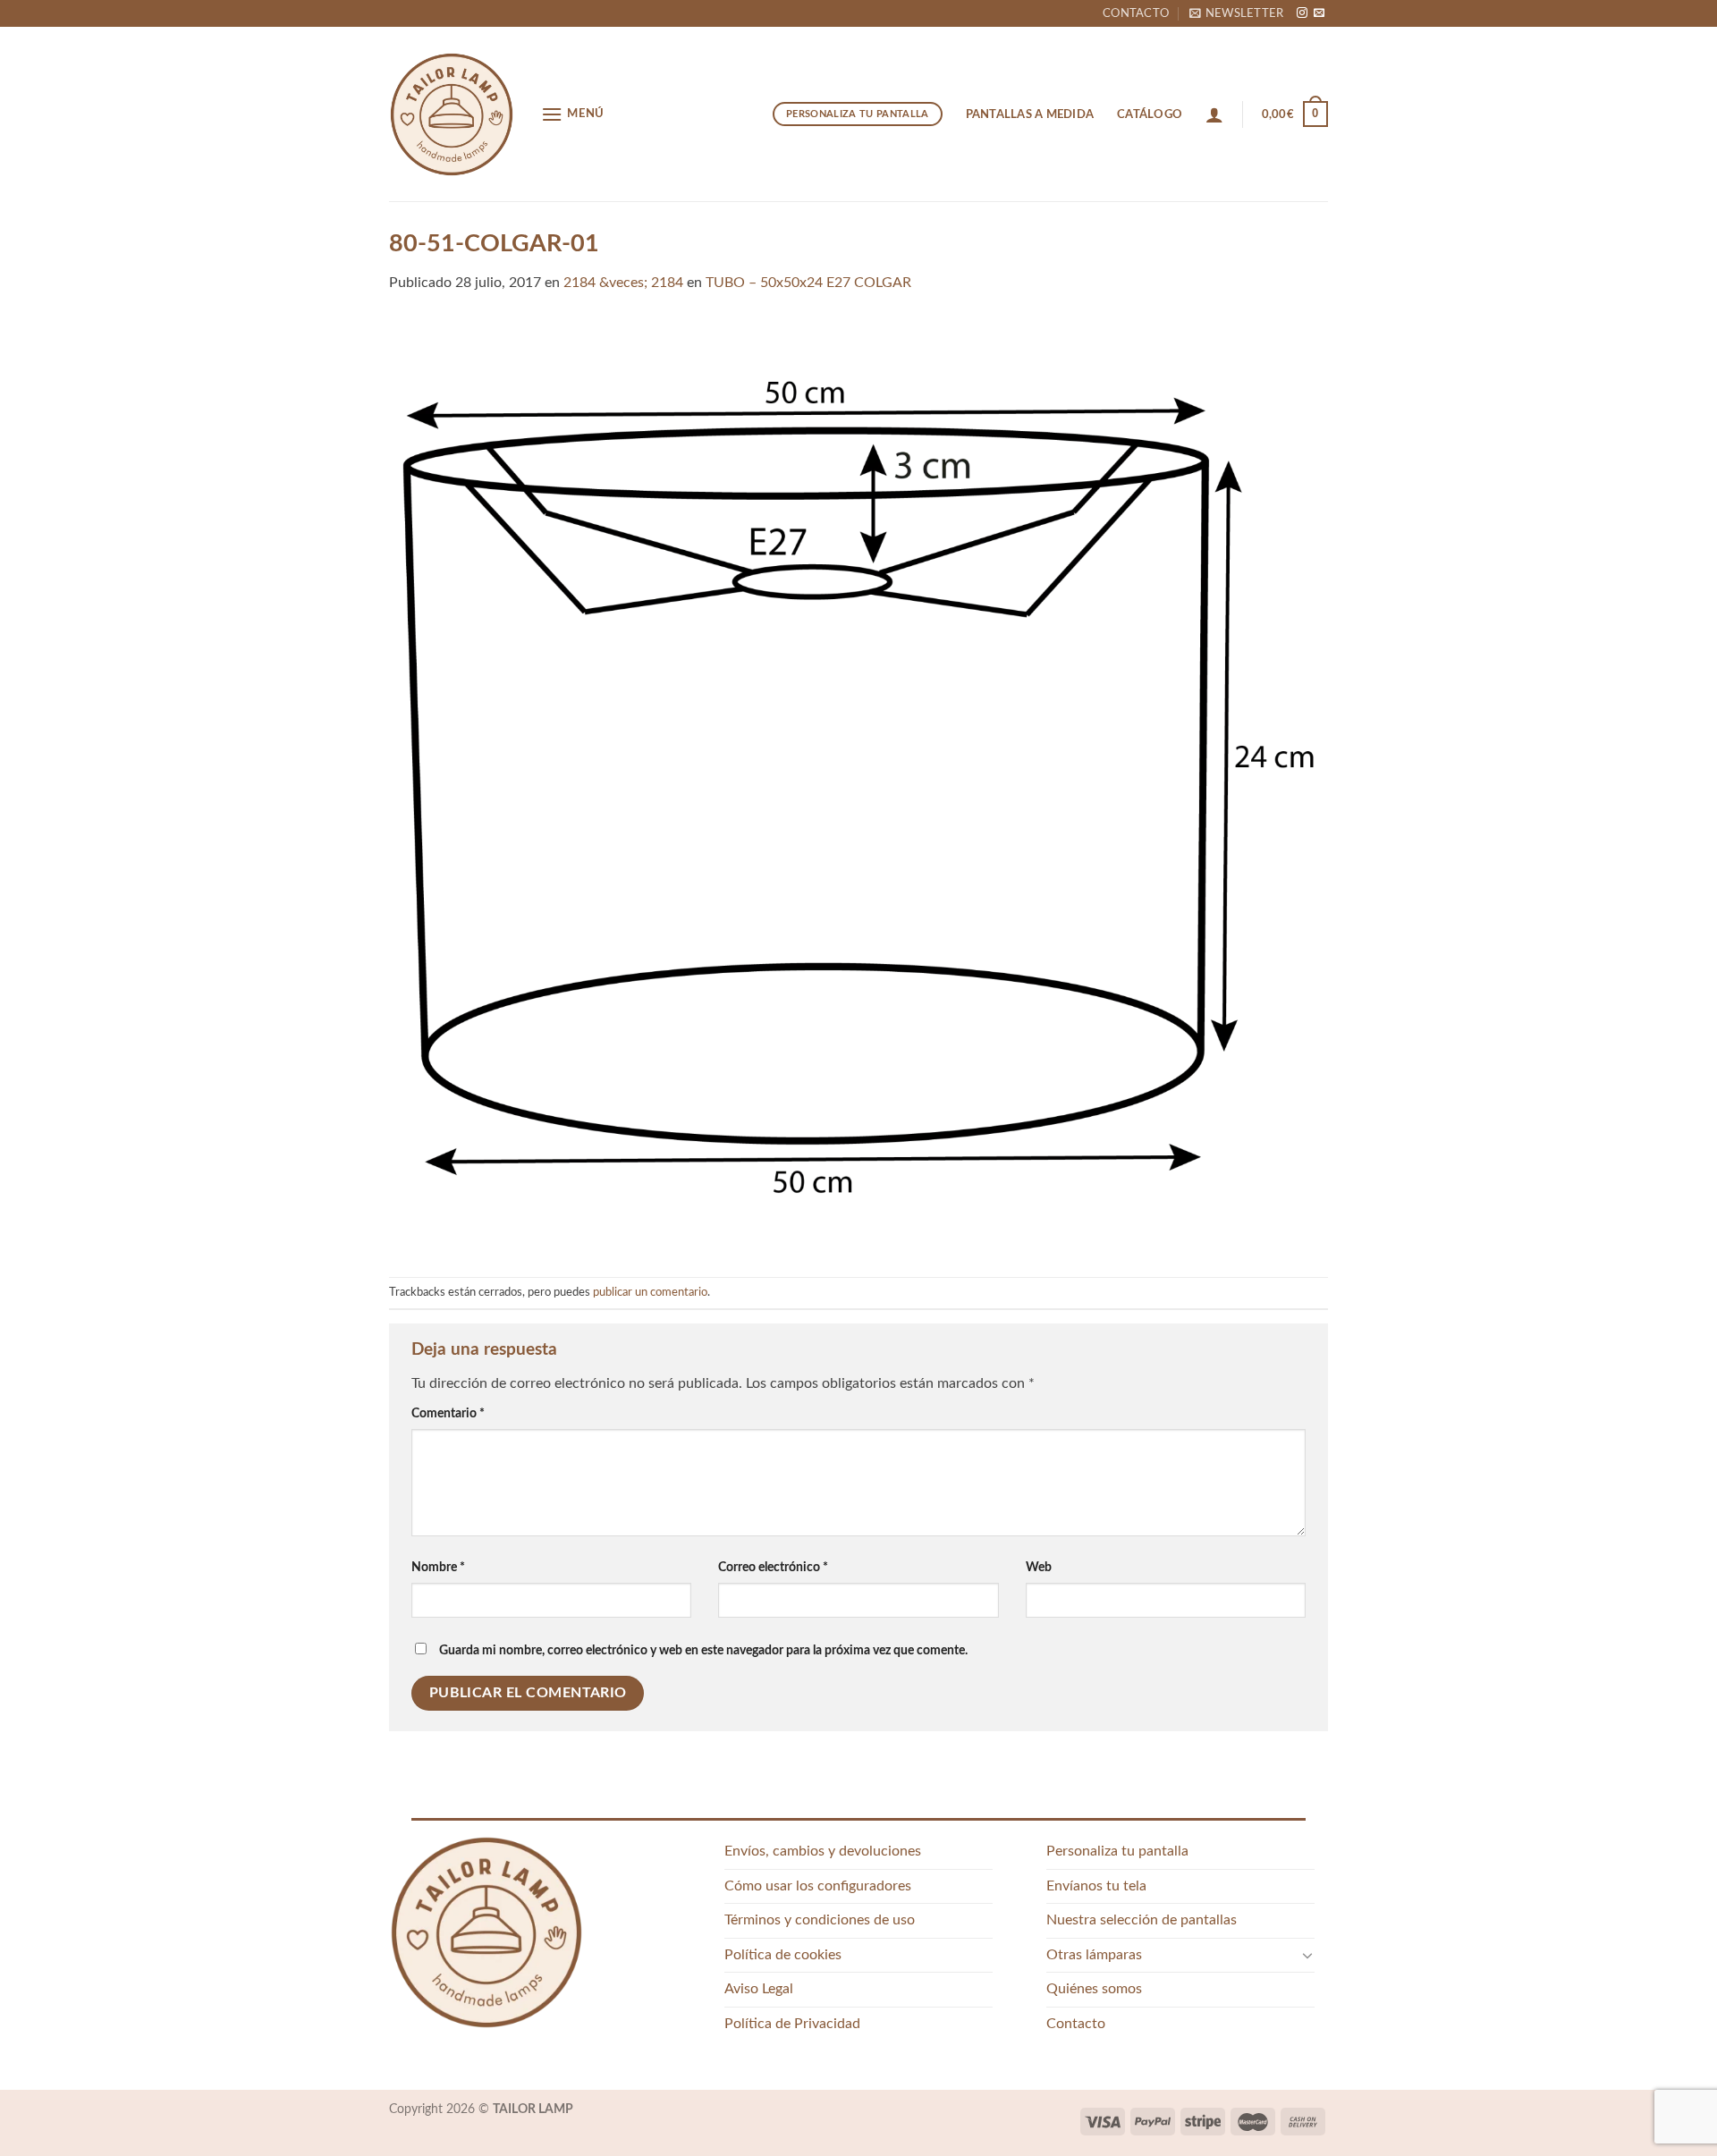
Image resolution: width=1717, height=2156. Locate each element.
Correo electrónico (773, 1567)
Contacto (1136, 13)
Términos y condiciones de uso (820, 1920)
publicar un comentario (650, 1292)
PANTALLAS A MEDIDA (1030, 114)
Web (1039, 1567)
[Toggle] (1307, 1955)
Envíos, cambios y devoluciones (823, 1851)
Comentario (448, 1413)
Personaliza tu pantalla (1117, 1851)
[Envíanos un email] (1319, 13)
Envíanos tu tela (1096, 1886)
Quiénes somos (1094, 1989)
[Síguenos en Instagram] (1302, 13)
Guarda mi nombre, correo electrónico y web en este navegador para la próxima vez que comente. (703, 1650)
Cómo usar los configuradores (818, 1886)
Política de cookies (783, 1955)
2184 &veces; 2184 (623, 283)
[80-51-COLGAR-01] (858, 785)
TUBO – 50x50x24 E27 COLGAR (808, 283)
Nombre (438, 1567)
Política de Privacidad (792, 2024)
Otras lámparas (1094, 1955)
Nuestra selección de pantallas (1142, 1920)
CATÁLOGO (1150, 114)
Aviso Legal (759, 1989)
